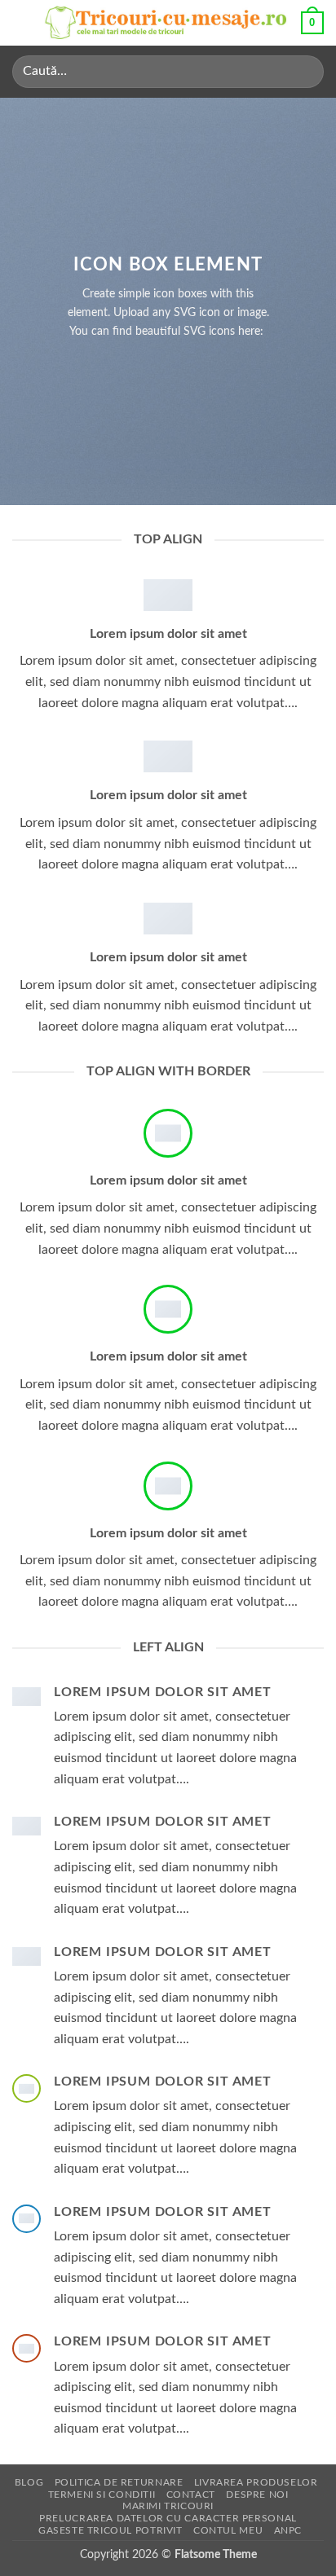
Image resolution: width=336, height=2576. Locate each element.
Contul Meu (228, 2530)
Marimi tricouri (168, 2506)
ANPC (288, 2530)
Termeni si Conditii (102, 2495)
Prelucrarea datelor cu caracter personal (168, 2518)
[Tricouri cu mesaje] (166, 23)
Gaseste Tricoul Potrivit (111, 2530)
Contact (191, 2495)
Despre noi (257, 2495)
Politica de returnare (119, 2482)
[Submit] (305, 71)
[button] (22, 22)
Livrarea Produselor (256, 2482)
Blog (29, 2482)
